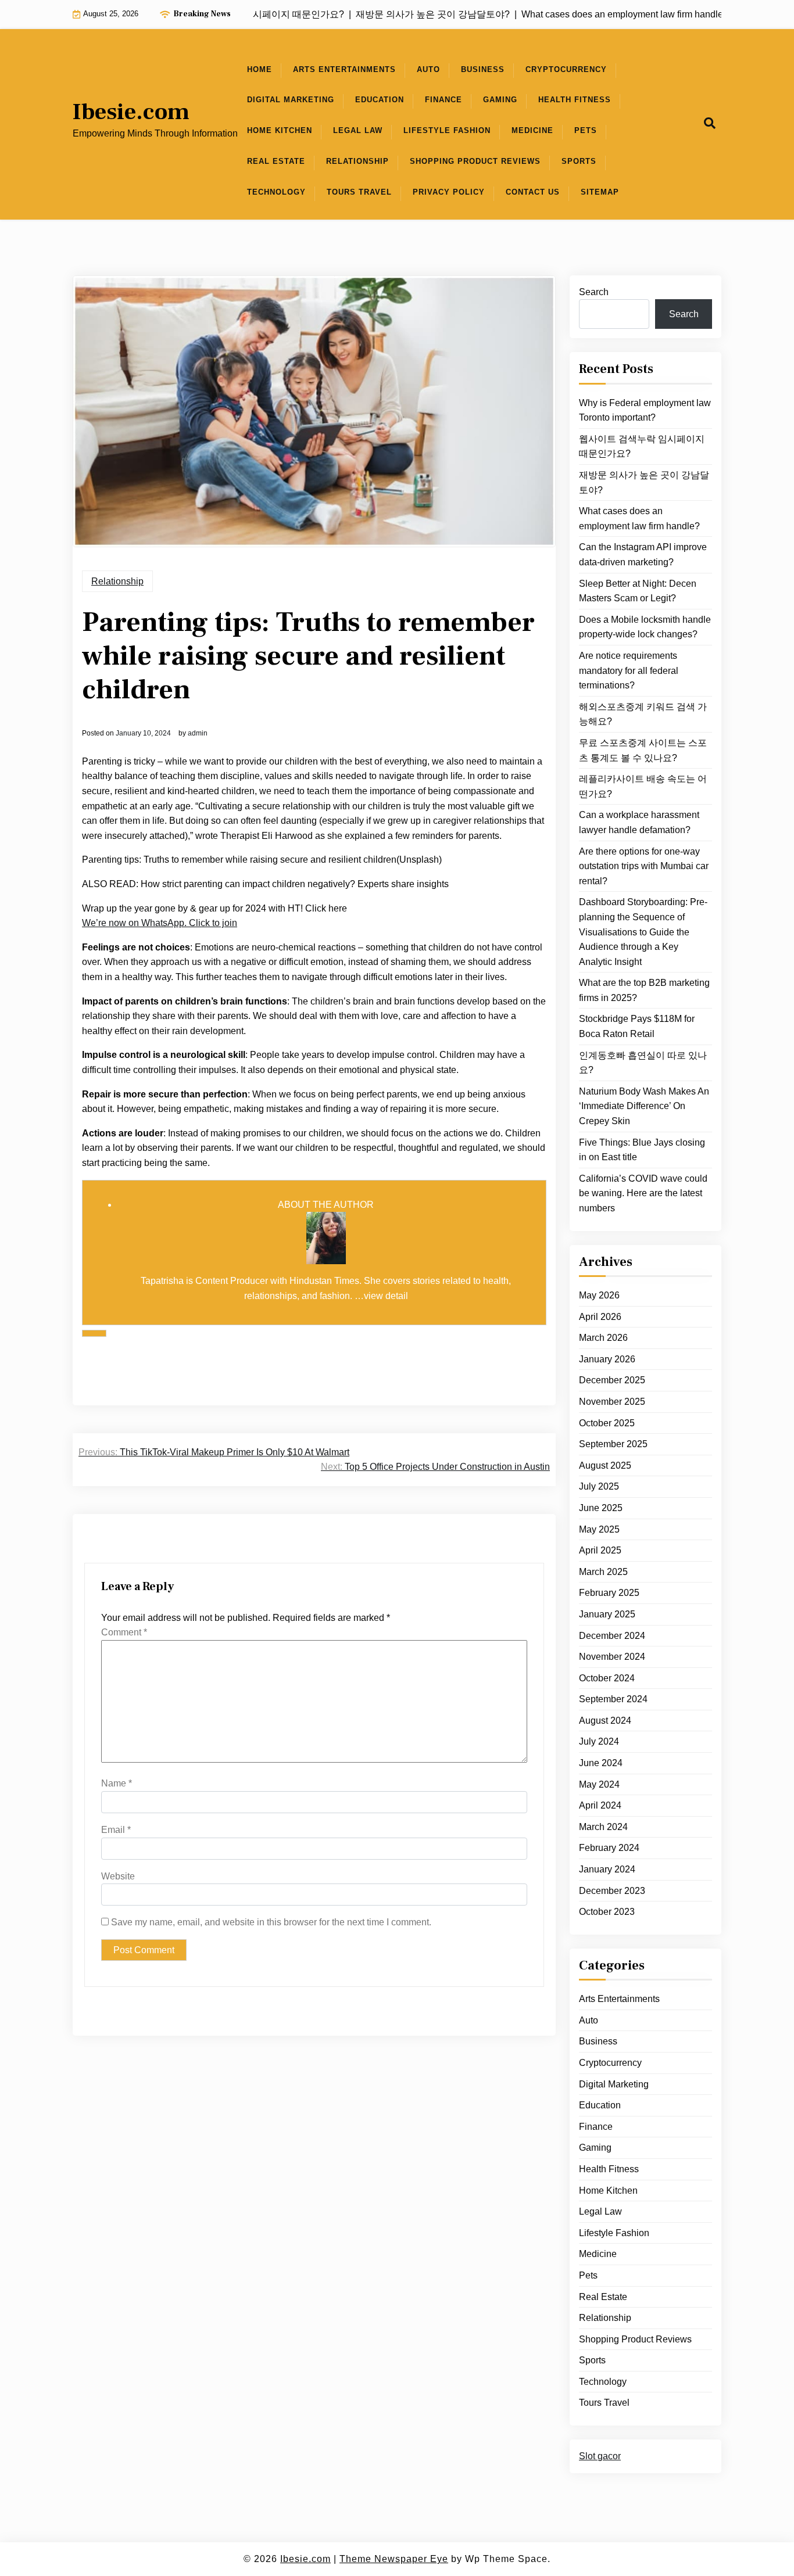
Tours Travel (359, 192)
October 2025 (607, 1422)
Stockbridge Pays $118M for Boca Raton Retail (637, 1026)
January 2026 (607, 1359)
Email (116, 1830)
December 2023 (612, 1890)
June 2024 (601, 1763)
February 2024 (609, 1848)
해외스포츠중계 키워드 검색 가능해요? (643, 714)
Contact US (533, 192)
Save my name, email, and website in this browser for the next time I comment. (271, 1922)
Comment (124, 1632)
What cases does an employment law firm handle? (639, 519)
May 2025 (599, 1529)
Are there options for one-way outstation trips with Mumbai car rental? (644, 866)
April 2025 (600, 1550)
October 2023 (607, 1912)
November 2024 (612, 1657)
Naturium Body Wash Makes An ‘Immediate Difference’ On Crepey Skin (644, 1106)
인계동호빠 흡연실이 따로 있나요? (643, 1062)
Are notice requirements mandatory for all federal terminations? (629, 670)
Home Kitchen (280, 130)
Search (594, 292)
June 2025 (601, 1508)
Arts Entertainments (344, 69)
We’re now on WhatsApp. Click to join (160, 923)
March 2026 (603, 1338)
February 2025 (609, 1593)
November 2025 (612, 1402)
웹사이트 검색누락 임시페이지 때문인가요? (642, 446)
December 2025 (612, 1380)
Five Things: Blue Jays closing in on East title (642, 1149)
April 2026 (600, 1316)
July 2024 (599, 1741)
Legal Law (358, 130)
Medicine (532, 130)
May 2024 (599, 1784)
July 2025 (599, 1486)
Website (118, 1876)
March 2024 (603, 1827)
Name (117, 1783)
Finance (444, 100)
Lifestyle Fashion (447, 130)
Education (380, 100)
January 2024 (607, 1869)
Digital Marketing (291, 100)
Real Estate (276, 161)
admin (198, 733)
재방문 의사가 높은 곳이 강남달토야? (644, 482)
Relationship (357, 161)
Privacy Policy (449, 192)
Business (483, 69)
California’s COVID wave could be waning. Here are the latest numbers (643, 1193)
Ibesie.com (131, 112)
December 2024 (612, 1635)
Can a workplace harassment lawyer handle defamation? (639, 822)
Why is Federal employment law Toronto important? (645, 410)
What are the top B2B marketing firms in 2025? (644, 990)
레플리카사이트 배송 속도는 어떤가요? (643, 786)
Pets (586, 130)
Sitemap (600, 192)
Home (260, 69)
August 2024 (605, 1721)
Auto (428, 69)
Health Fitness (575, 100)
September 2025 (613, 1444)
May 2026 (599, 1295)
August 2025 (605, 1465)
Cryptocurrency (566, 69)
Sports (579, 161)
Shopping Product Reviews (475, 161)
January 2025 (607, 1614)
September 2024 (613, 1699)
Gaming (500, 100)
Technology (276, 192)
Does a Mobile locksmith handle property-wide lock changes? (645, 627)
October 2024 (607, 1678)
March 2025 (603, 1572)
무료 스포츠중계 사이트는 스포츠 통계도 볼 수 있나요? (643, 750)
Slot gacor (600, 2456)
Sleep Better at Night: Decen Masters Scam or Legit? (638, 591)
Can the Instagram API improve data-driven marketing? (643, 555)
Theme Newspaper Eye (394, 2559)
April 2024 (600, 1805)
